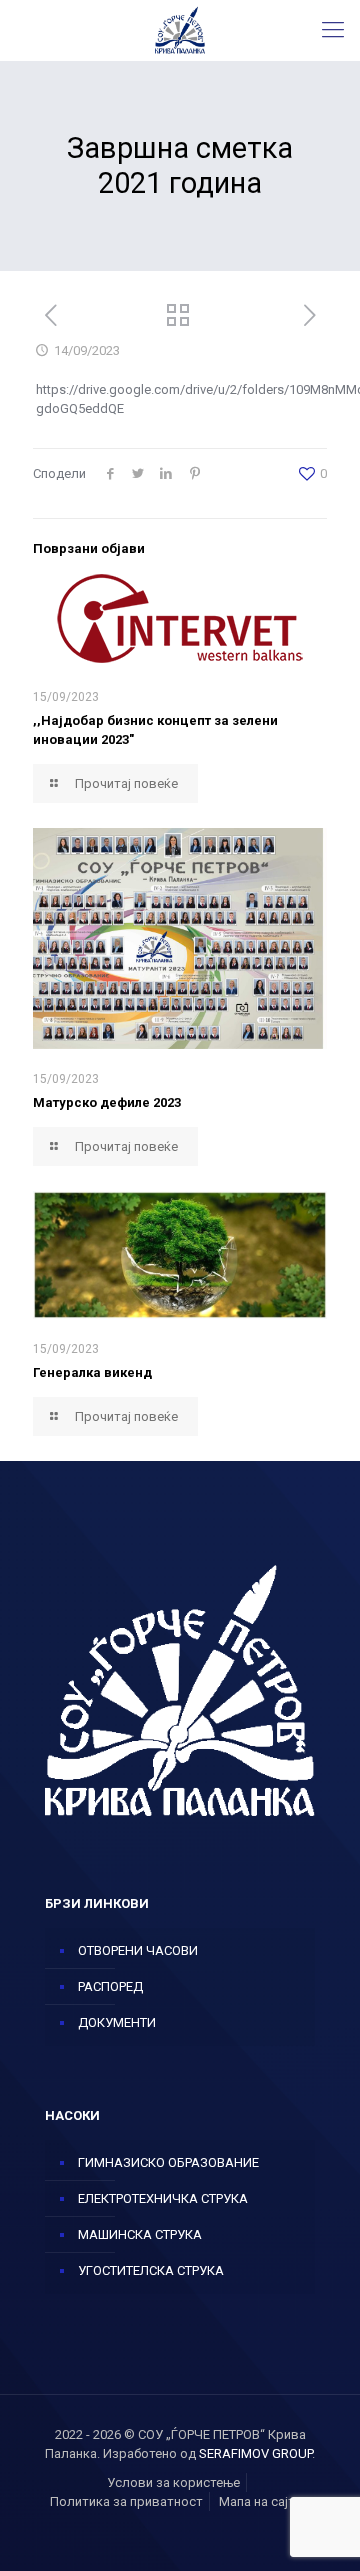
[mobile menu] (333, 30)
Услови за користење (173, 2482)
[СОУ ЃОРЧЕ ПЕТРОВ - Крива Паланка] (180, 30)
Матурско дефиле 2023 (107, 1102)
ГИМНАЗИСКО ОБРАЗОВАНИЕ (168, 2162)
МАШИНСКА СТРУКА (140, 2234)
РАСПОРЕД (110, 1986)
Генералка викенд (92, 1372)
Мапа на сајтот (264, 2501)
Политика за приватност (126, 2501)
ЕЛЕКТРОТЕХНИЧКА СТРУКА (163, 2198)
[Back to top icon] (319, 2530)
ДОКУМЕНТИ (117, 2022)
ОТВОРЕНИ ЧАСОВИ (138, 1950)
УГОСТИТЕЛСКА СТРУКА (151, 2270)
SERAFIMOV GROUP (255, 2453)
